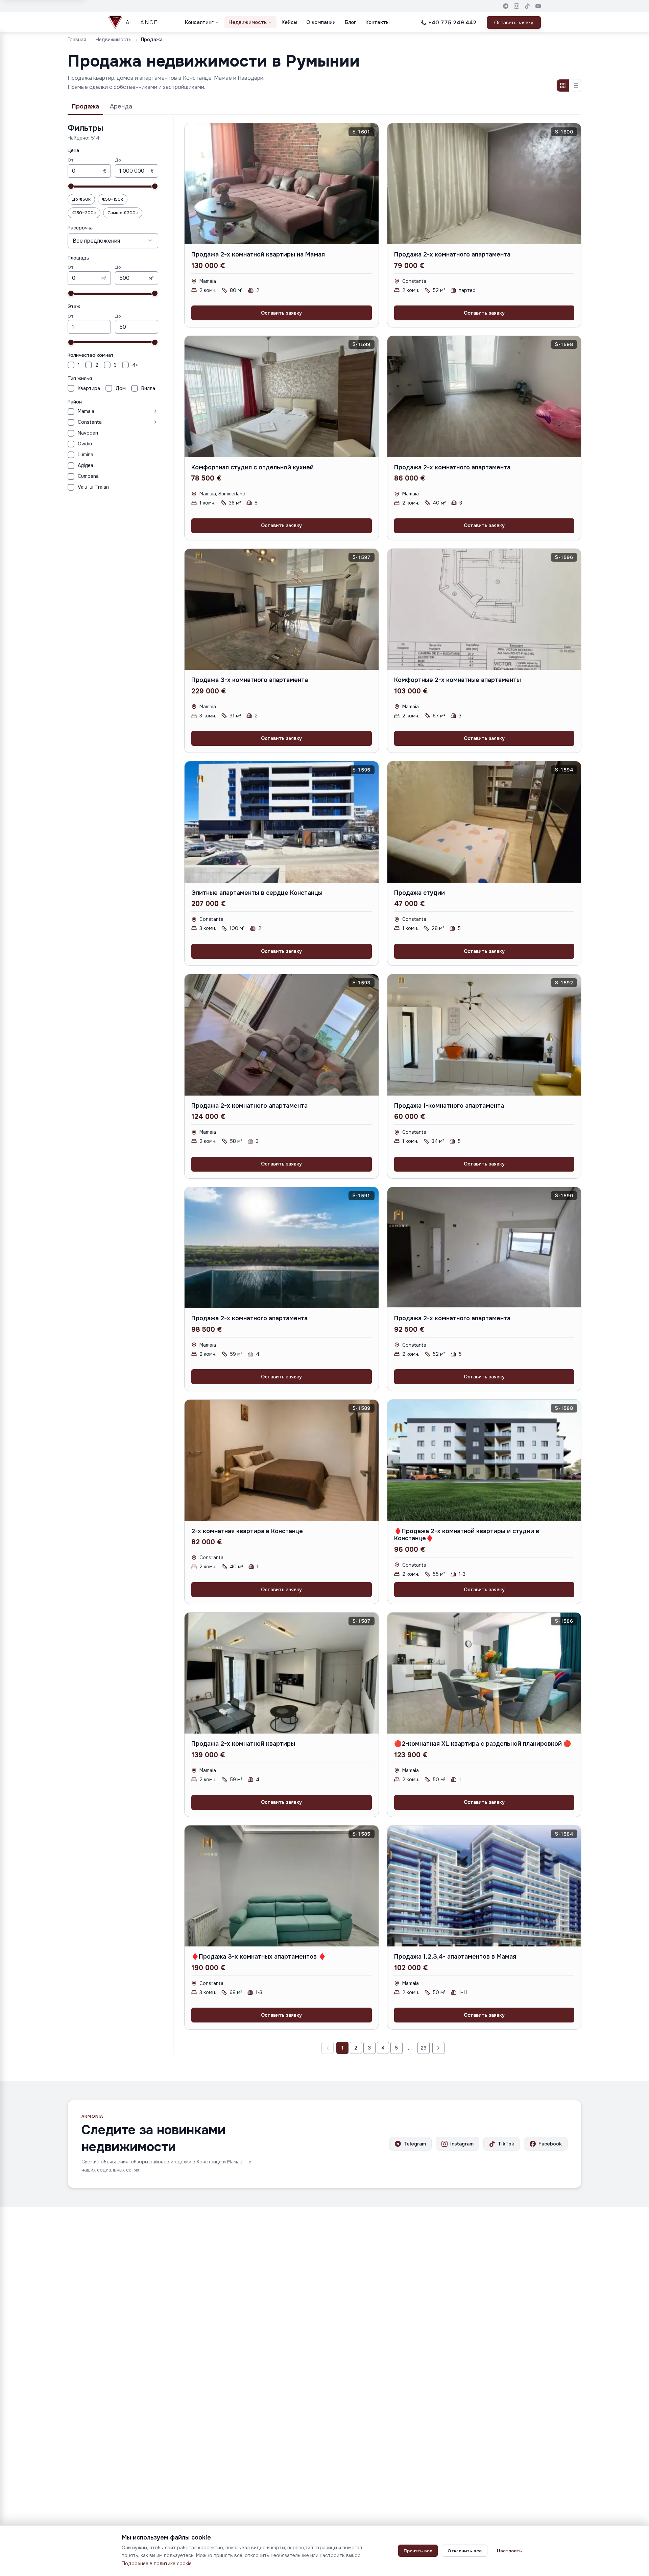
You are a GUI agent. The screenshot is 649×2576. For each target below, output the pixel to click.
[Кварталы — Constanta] (131, 422)
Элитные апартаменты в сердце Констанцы (257, 893)
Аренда (121, 106)
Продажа (85, 106)
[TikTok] (527, 6)
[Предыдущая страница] (328, 2048)
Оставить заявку (514, 22)
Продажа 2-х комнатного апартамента (452, 254)
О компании (321, 22)
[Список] (575, 85)
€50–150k (113, 199)
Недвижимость (248, 22)
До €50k (81, 199)
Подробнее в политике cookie (157, 2563)
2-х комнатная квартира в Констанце (247, 1531)
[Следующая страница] (438, 2048)
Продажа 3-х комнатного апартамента (250, 680)
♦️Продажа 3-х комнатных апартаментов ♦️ (259, 1957)
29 (424, 2048)
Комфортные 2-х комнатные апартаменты (458, 680)
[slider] (71, 186)
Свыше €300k (123, 213)
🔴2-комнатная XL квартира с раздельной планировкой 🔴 (483, 1744)
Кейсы (289, 22)
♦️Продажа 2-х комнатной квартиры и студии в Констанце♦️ (467, 1535)
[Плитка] (563, 85)
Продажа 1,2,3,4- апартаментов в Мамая (455, 1957)
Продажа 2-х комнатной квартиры (243, 1744)
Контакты (377, 22)
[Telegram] (506, 6)
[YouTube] (538, 6)
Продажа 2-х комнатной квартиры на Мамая (258, 254)
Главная (77, 40)
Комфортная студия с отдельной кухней (253, 467)
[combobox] (113, 241)
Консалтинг (199, 22)
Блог (351, 22)
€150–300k (84, 213)
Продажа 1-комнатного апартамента (449, 1106)
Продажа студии (419, 893)
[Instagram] (516, 6)
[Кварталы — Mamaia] (128, 411)
